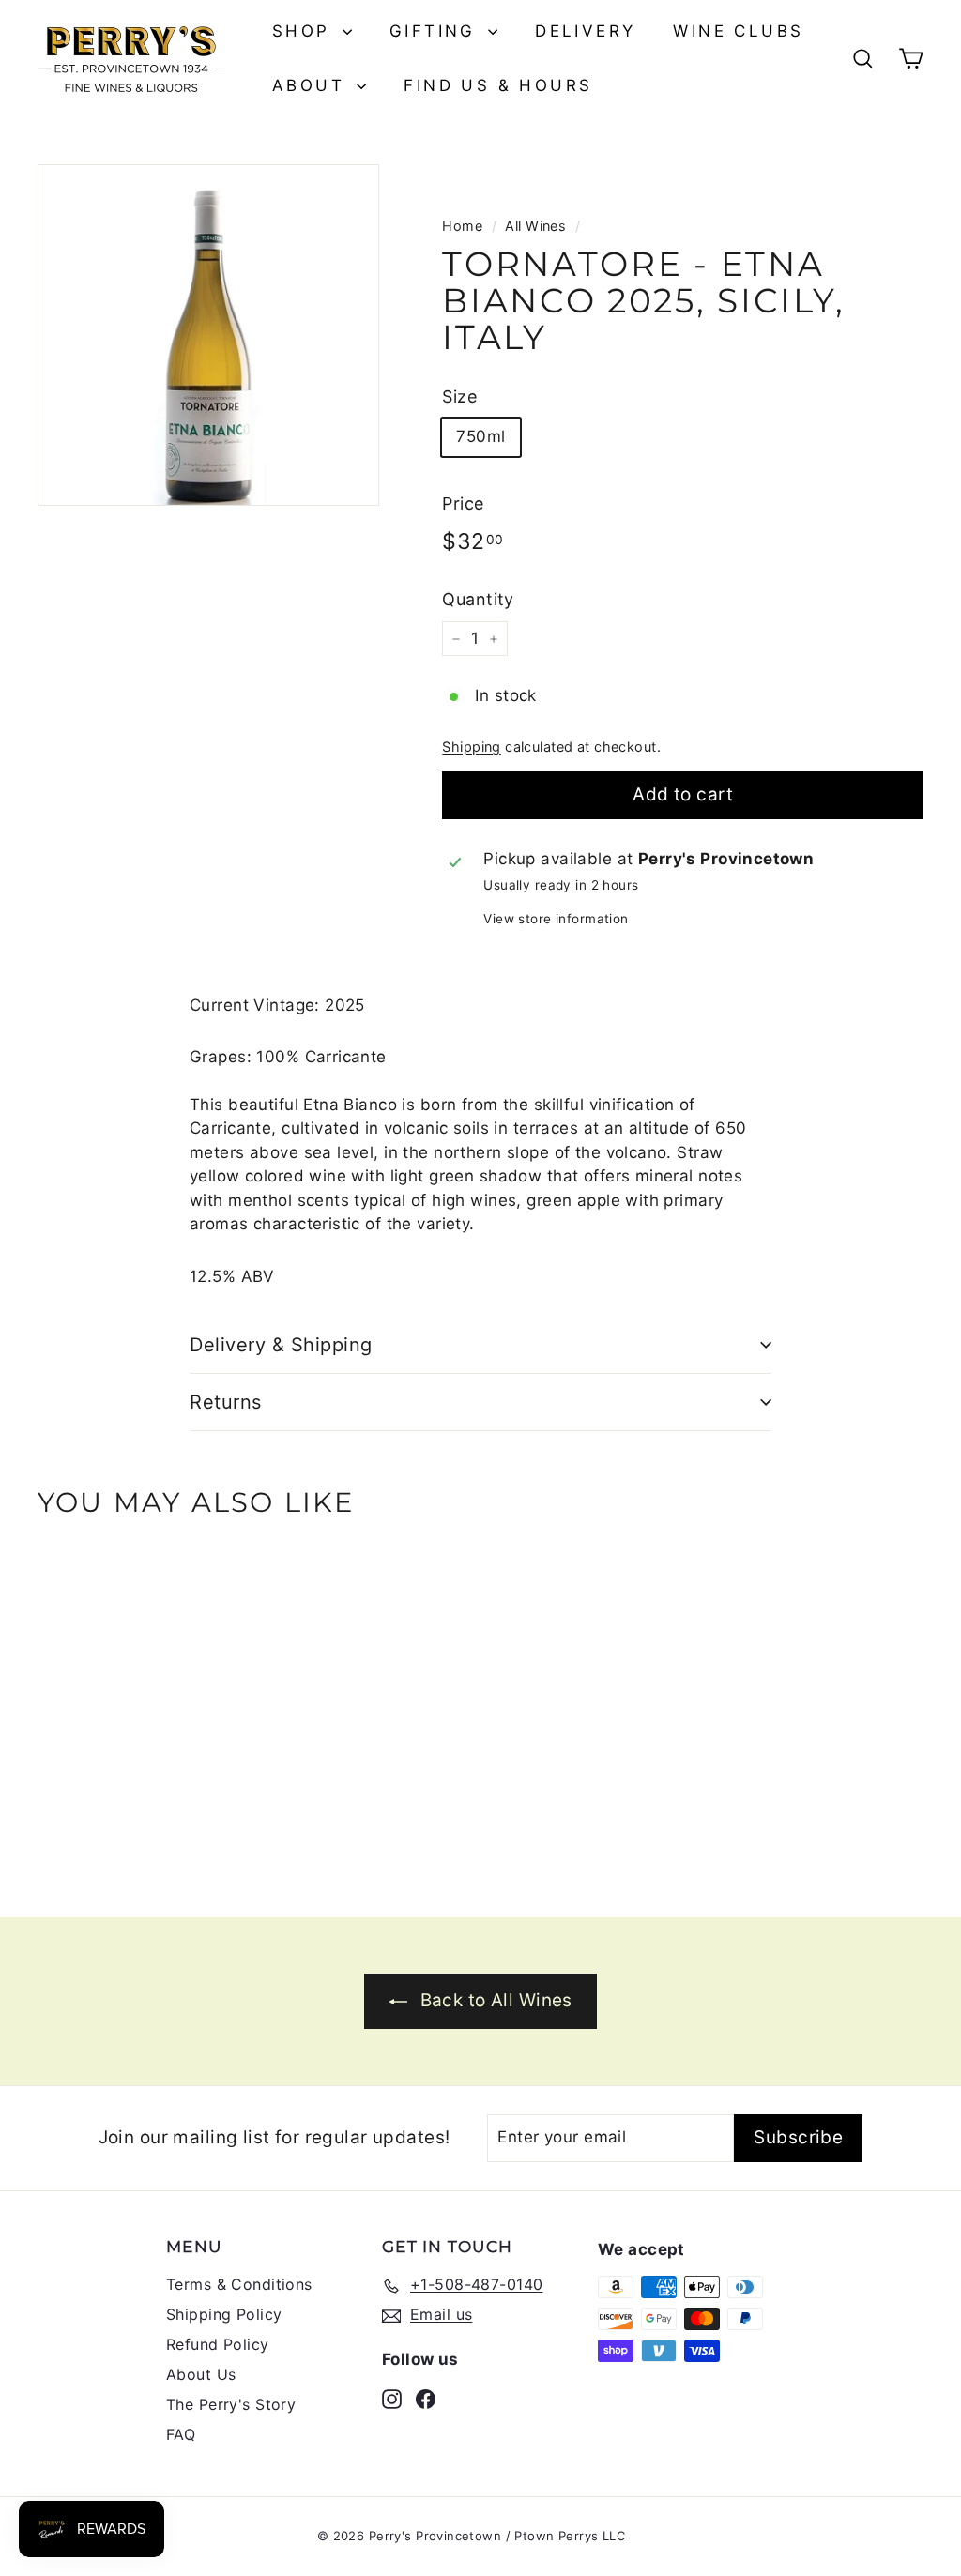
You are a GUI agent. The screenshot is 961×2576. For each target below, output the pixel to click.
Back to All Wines (496, 2000)
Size (459, 396)
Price (463, 503)
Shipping (471, 747)
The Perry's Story (231, 2404)
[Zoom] (208, 335)
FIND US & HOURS (498, 85)
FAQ (181, 2434)
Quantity (478, 599)
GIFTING (436, 31)
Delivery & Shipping (281, 1345)
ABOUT (312, 85)
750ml (480, 436)
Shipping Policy (224, 2314)
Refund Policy (218, 2344)
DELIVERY (585, 31)
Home (462, 226)
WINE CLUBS (738, 31)
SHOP (305, 31)
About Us (201, 2374)
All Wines (535, 226)
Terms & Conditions (239, 2284)
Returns (226, 1402)
